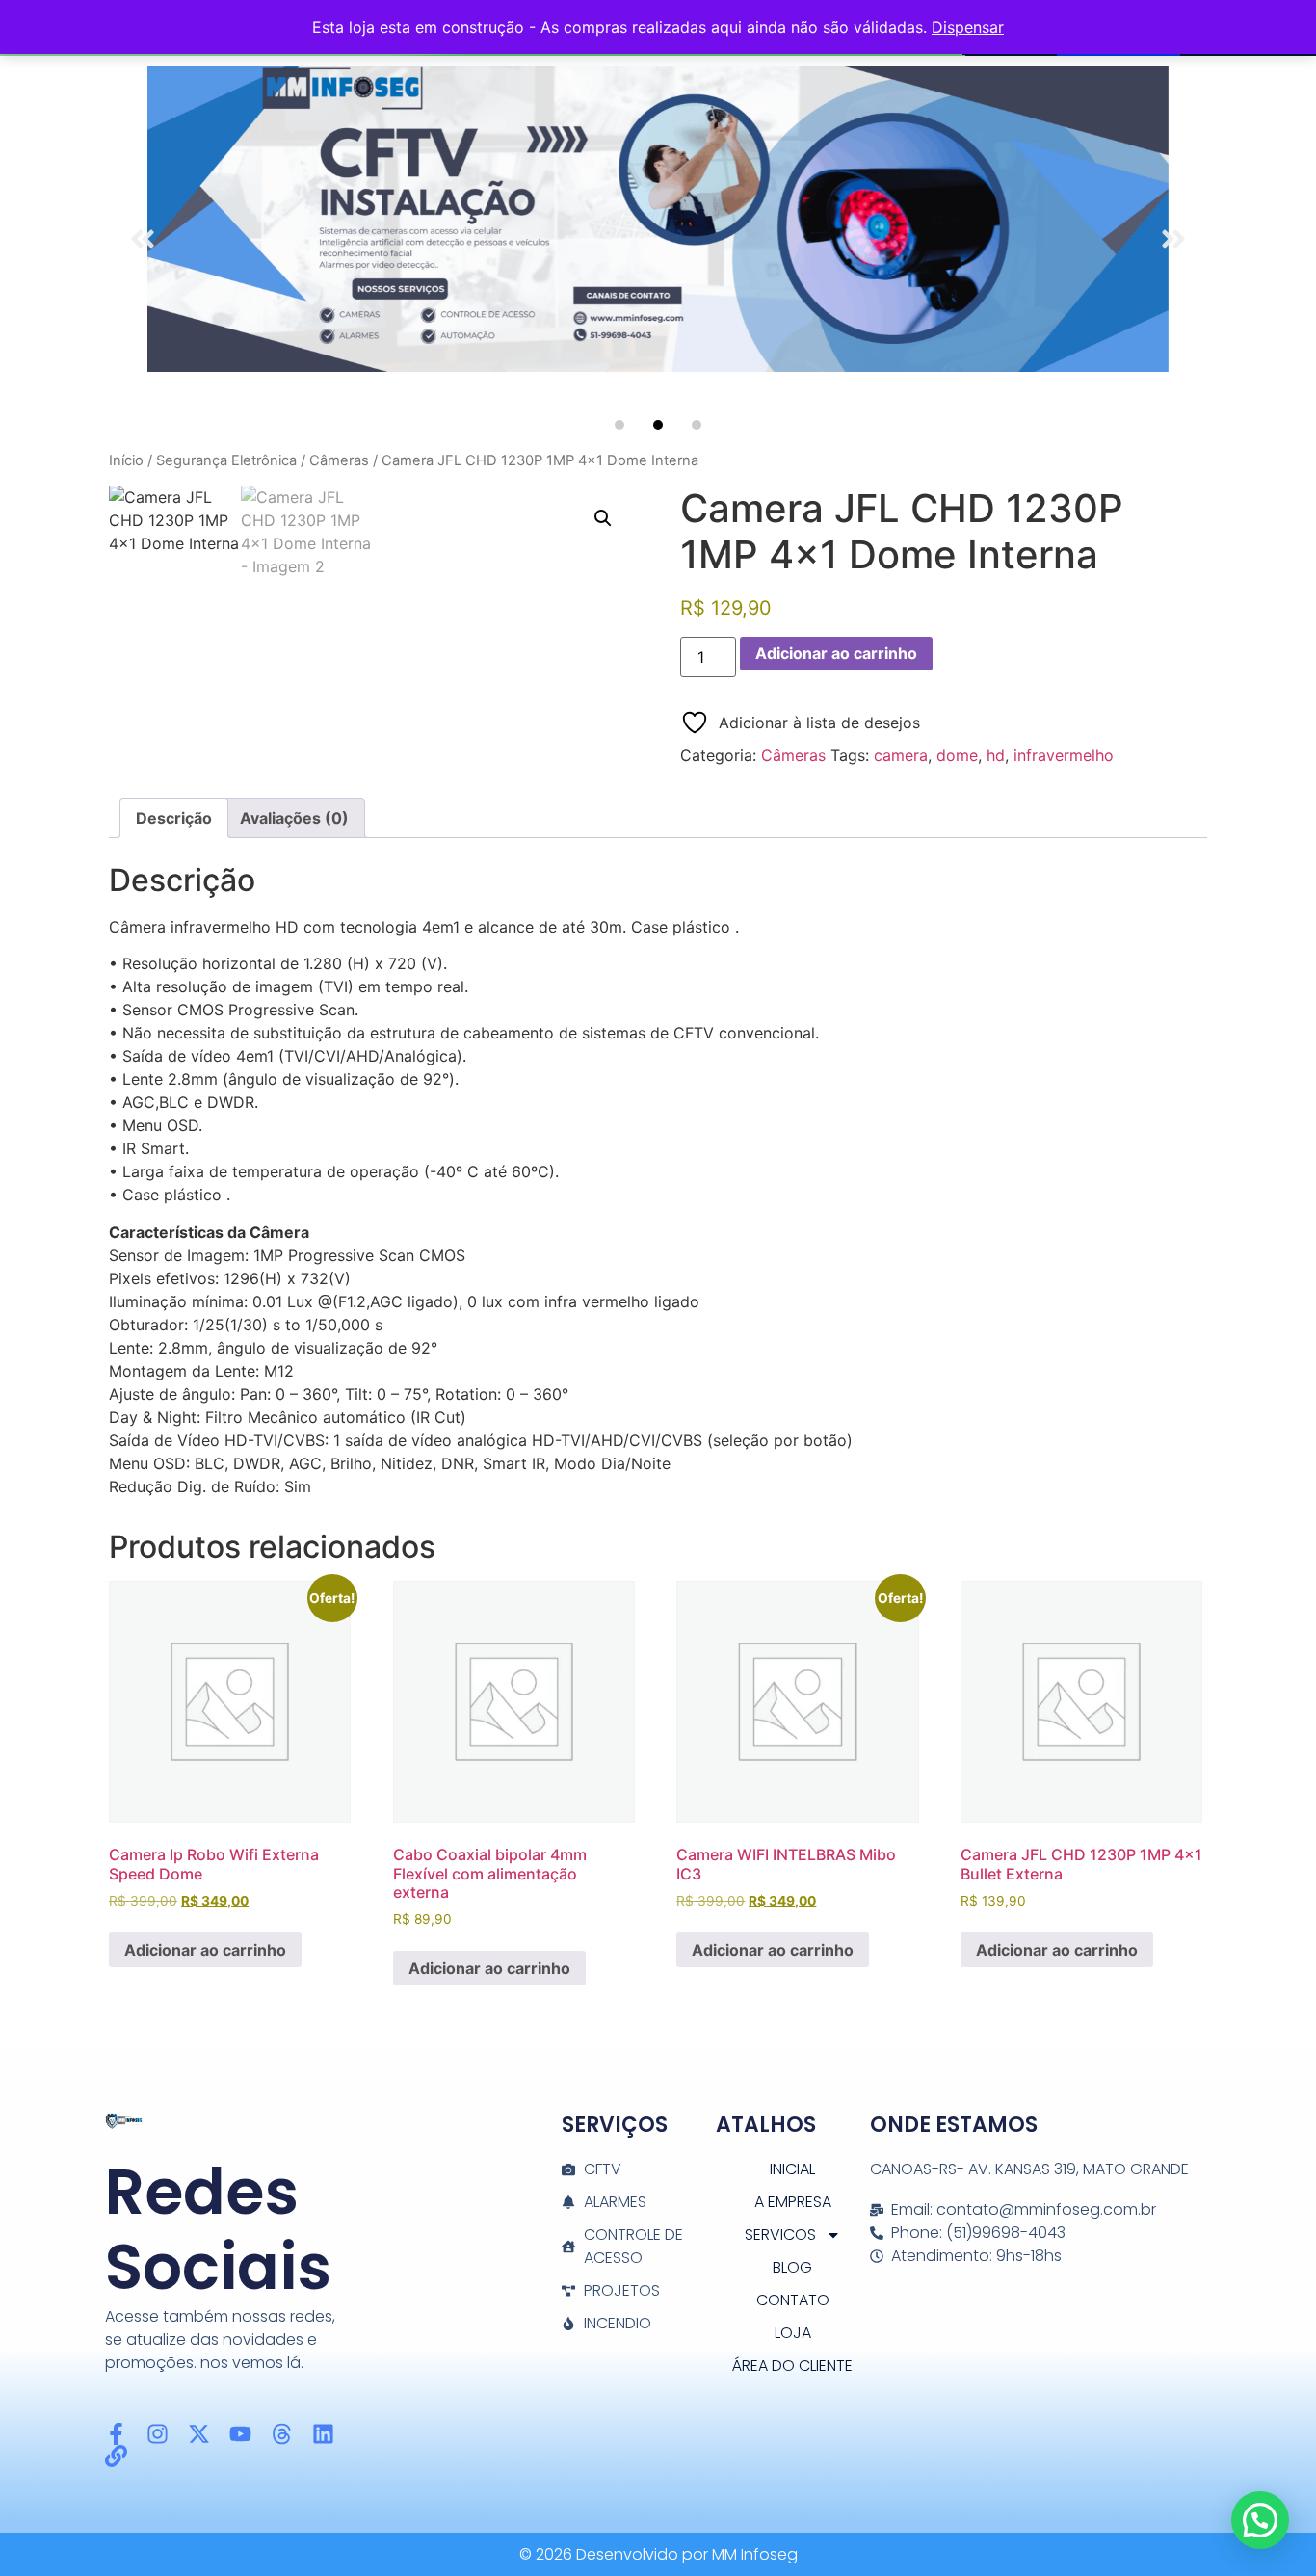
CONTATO (793, 2300)
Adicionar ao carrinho (836, 653)
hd (996, 755)
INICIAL (792, 2169)
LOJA (793, 2333)
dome (957, 755)
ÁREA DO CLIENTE (792, 2366)
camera (901, 755)
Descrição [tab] (174, 818)
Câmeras (339, 460)
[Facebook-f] (116, 2434)
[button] (143, 239)
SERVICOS (780, 2234)
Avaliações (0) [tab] (294, 818)
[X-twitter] (199, 2434)
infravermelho (1064, 755)
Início (126, 460)
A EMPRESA (793, 2202)
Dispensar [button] (968, 27)
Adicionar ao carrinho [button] (205, 1950)
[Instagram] (158, 2434)
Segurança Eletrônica (226, 460)
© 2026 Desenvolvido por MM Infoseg (658, 2554)
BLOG (792, 2267)
